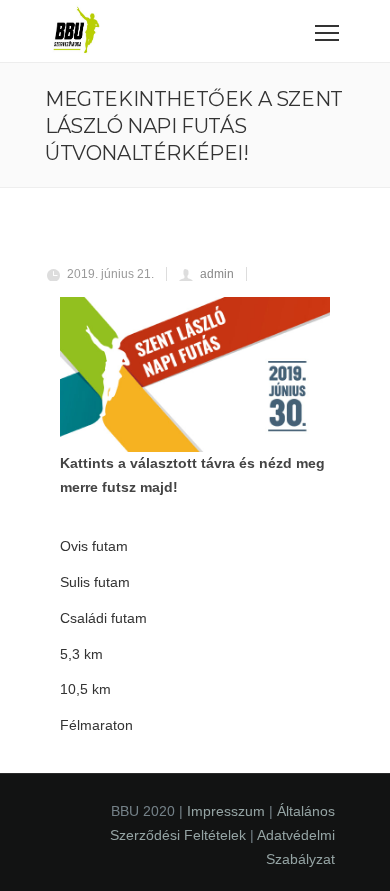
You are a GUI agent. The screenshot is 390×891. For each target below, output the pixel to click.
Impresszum (226, 811)
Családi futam (103, 618)
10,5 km (85, 689)
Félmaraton (96, 725)
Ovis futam (94, 546)
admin (217, 274)
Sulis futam (95, 582)
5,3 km (81, 654)
